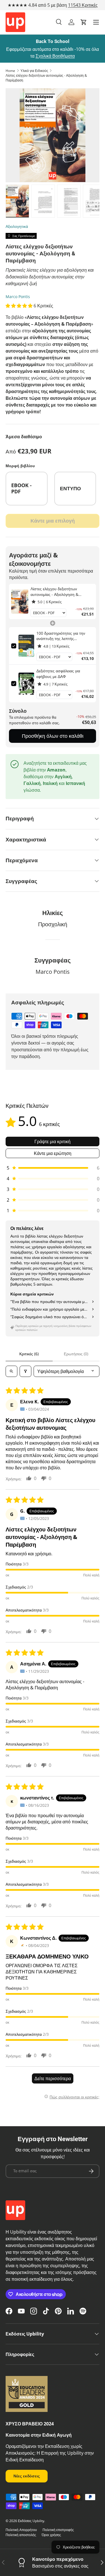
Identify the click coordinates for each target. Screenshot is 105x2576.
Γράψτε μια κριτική (53, 1141)
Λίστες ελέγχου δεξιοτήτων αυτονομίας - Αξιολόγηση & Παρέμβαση (46, 78)
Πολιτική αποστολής (21, 2535)
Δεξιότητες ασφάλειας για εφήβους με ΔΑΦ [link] (58, 674)
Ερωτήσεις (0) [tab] (76, 1354)
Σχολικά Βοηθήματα (55, 56)
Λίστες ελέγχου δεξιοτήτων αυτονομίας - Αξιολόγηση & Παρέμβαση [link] (54, 592)
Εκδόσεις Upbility (31, 2521)
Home (10, 71)
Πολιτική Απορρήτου (21, 2530)
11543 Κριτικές (83, 5)
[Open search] (11, 1371)
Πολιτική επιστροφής (58, 2530)
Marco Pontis (18, 297)
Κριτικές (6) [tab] (29, 1354)
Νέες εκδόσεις (27, 2476)
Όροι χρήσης (51, 2535)
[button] (84, 22)
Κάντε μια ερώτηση (53, 1153)
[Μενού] (96, 22)
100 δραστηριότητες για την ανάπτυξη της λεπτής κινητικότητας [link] (61, 636)
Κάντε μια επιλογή (53, 521)
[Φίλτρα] (25, 1371)
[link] (20, 602)
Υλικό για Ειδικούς (34, 71)
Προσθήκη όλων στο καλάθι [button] (53, 736)
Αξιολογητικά (17, 226)
